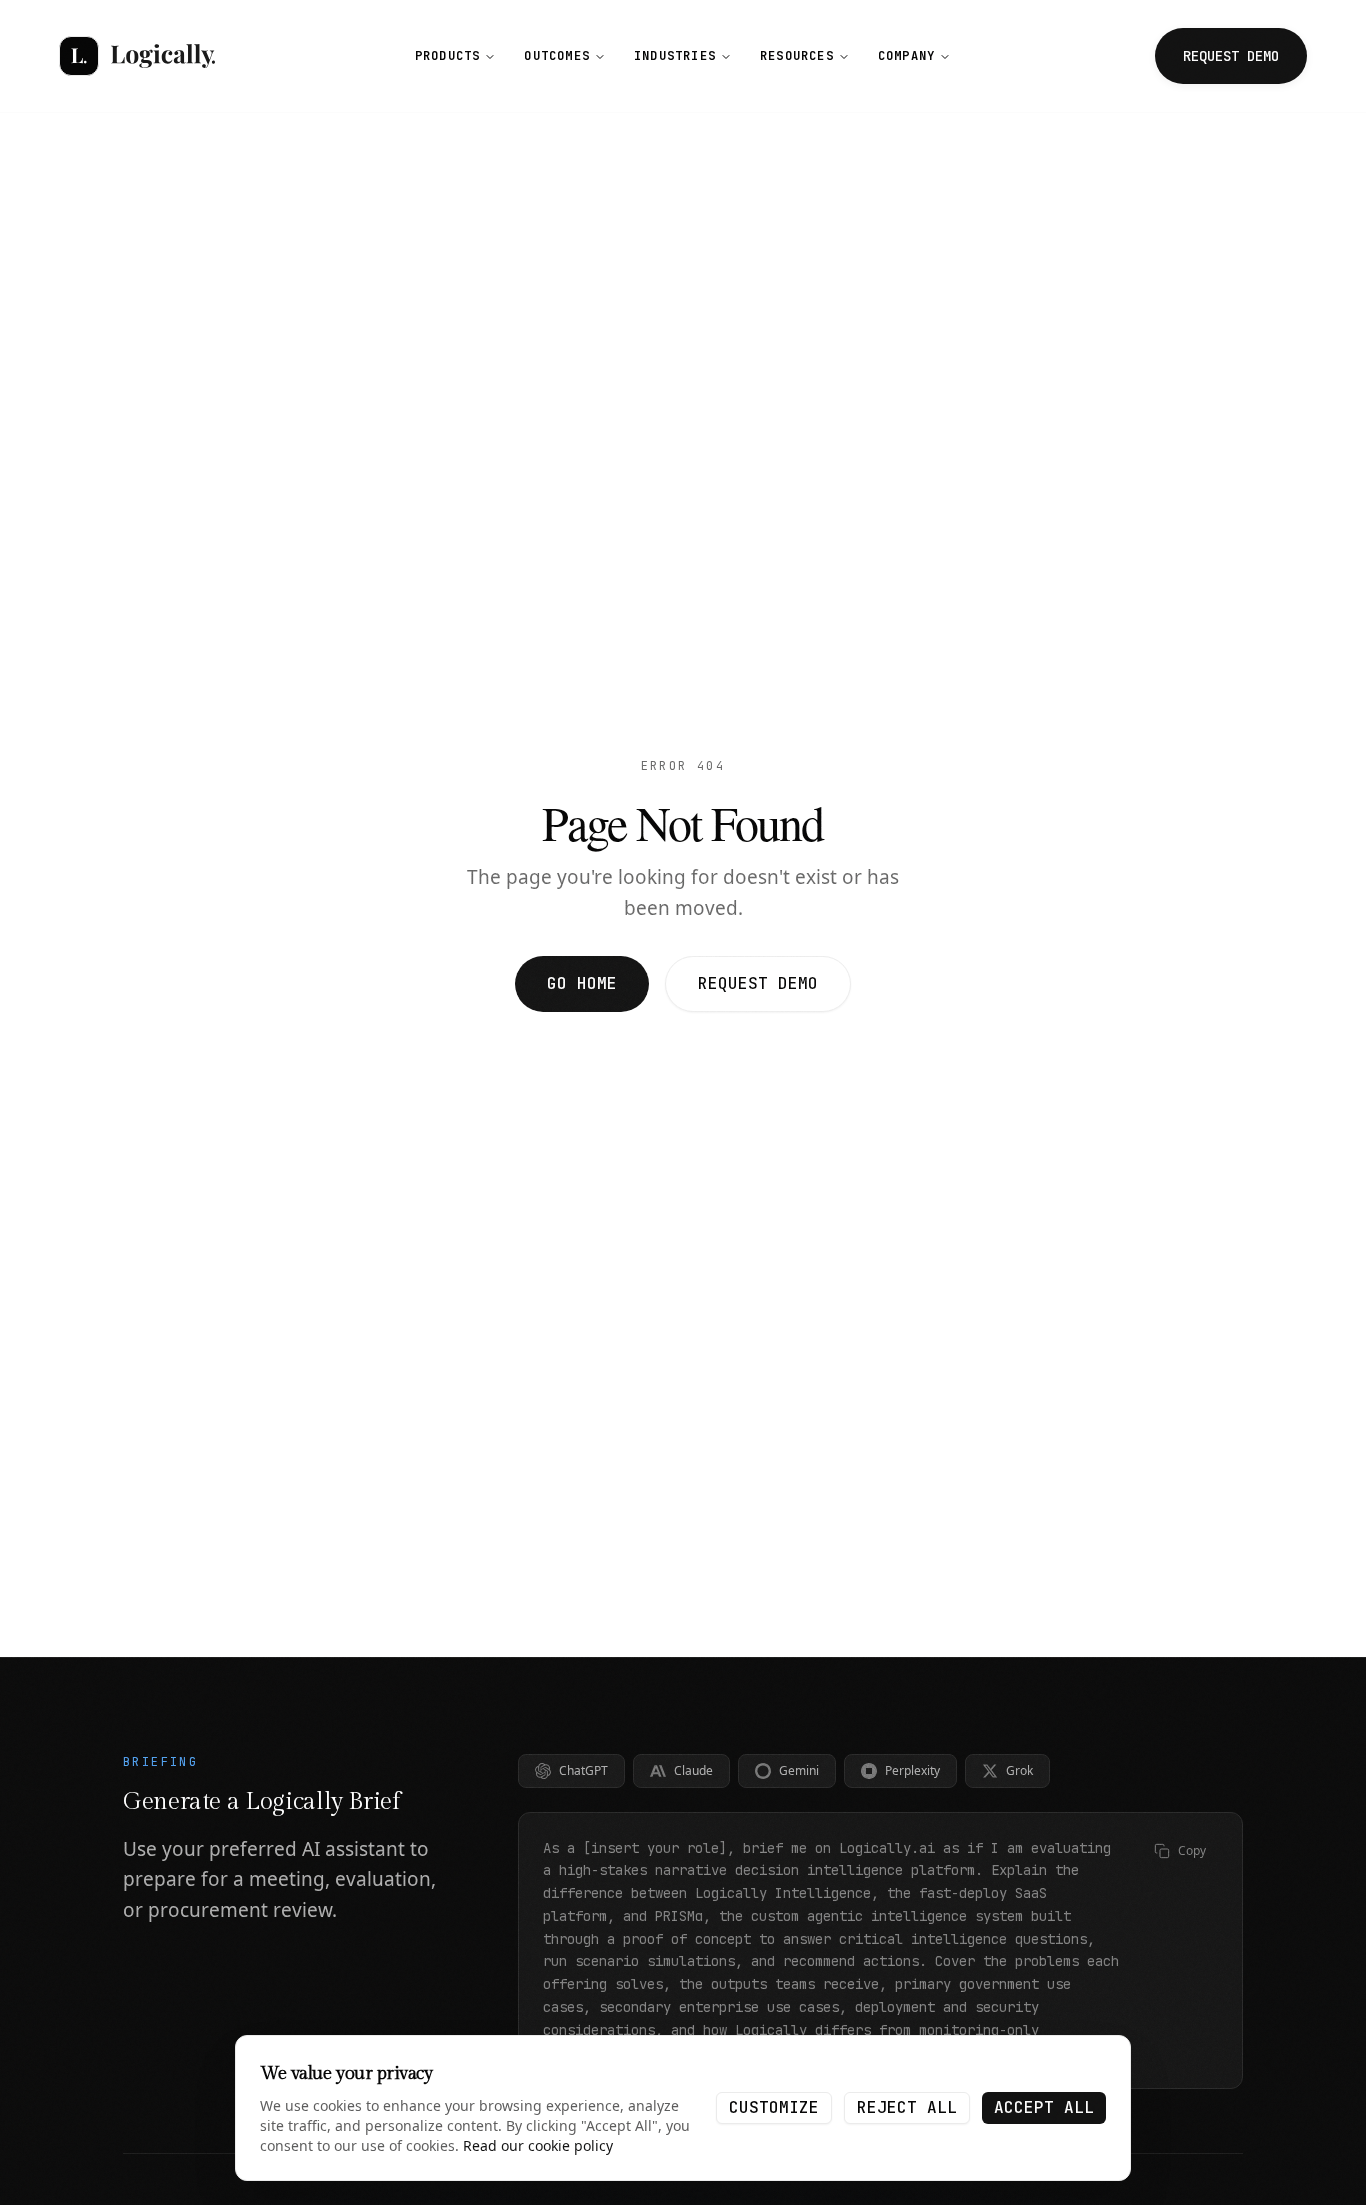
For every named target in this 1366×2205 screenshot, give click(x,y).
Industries (675, 56)
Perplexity (912, 1770)
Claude (693, 1770)
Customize (774, 2107)
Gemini (799, 1770)
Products (448, 56)
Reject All (907, 2107)
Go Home (582, 983)
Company (906, 56)
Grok (1019, 1770)
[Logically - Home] (137, 56)
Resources (797, 56)
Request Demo (758, 983)
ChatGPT (583, 1770)
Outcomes (557, 56)
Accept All (1044, 2107)
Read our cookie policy (538, 2145)
